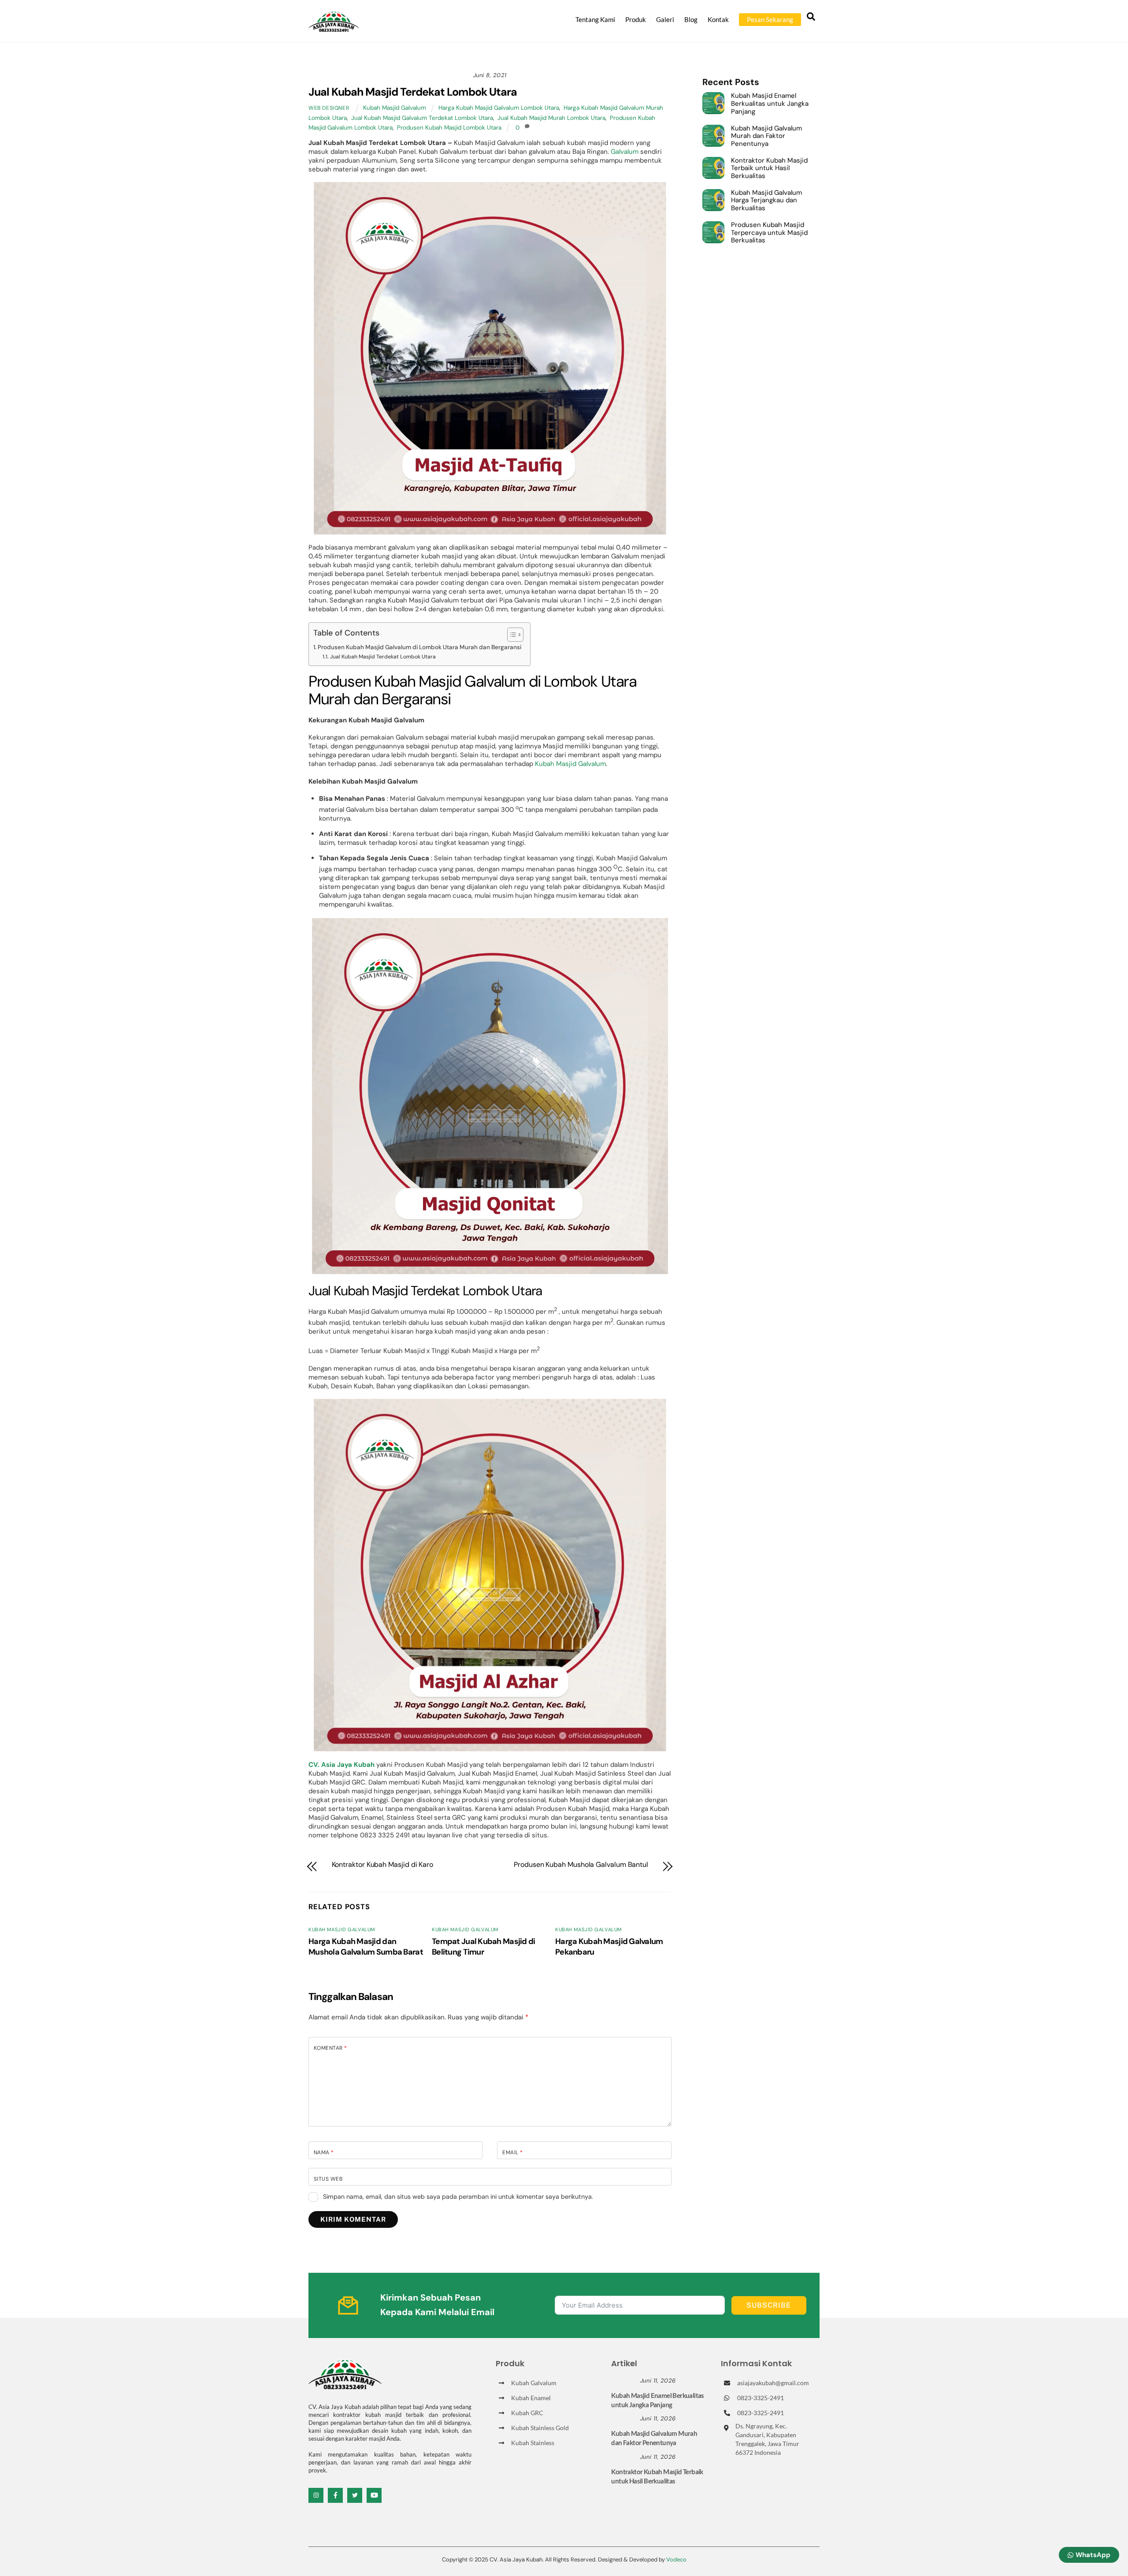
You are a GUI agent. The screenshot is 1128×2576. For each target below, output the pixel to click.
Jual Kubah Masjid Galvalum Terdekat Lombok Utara (422, 118)
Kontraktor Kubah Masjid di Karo (383, 1865)
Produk (636, 19)
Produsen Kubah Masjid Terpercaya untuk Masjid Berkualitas (769, 233)
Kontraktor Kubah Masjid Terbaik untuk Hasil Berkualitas (769, 169)
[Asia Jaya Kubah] (334, 28)
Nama (324, 2152)
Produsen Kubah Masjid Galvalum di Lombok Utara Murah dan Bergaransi (419, 647)
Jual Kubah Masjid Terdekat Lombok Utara (413, 92)
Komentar (330, 2048)
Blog (691, 19)
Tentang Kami (595, 19)
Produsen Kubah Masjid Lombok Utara (449, 128)
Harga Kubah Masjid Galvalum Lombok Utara (499, 108)
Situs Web (328, 2179)
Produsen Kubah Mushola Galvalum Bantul (581, 1865)
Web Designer (329, 108)
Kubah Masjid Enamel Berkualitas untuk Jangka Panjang (770, 104)
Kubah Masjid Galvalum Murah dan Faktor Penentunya (766, 136)
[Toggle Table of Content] (511, 635)
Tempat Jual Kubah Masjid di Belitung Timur (484, 1947)
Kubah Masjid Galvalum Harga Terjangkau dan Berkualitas (766, 201)
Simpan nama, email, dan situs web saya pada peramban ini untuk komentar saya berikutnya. (458, 2197)
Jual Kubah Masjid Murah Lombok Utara (551, 118)
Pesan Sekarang (770, 19)
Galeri (665, 19)
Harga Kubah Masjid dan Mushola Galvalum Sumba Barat (366, 1947)
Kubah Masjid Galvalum (395, 108)
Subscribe (769, 2305)
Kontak (718, 19)
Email (512, 2152)
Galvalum (625, 152)
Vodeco (676, 2559)
